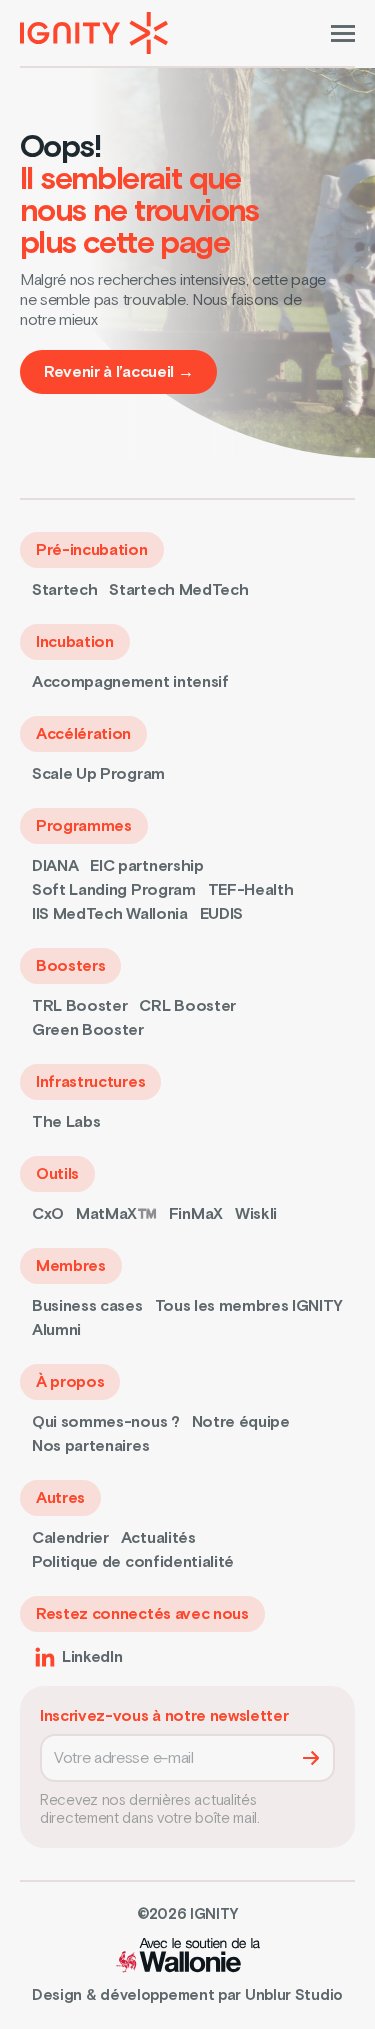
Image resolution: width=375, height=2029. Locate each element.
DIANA (55, 866)
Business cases (87, 1306)
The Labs (66, 1122)
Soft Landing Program (114, 890)
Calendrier (70, 1538)
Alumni (56, 1330)
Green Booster (88, 1030)
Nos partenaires (90, 1446)
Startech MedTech (178, 590)
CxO (48, 1214)
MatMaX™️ (116, 1214)
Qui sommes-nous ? (106, 1422)
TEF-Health (251, 890)
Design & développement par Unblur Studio (187, 1996)
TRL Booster (79, 1006)
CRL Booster (187, 1006)
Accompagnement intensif (130, 682)
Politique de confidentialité (133, 1562)
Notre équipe (241, 1422)
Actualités (158, 1538)
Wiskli (256, 1214)
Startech (64, 590)
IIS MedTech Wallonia (110, 914)
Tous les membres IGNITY (249, 1306)
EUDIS (221, 914)
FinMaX (196, 1214)
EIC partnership (146, 866)
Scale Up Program (98, 774)
